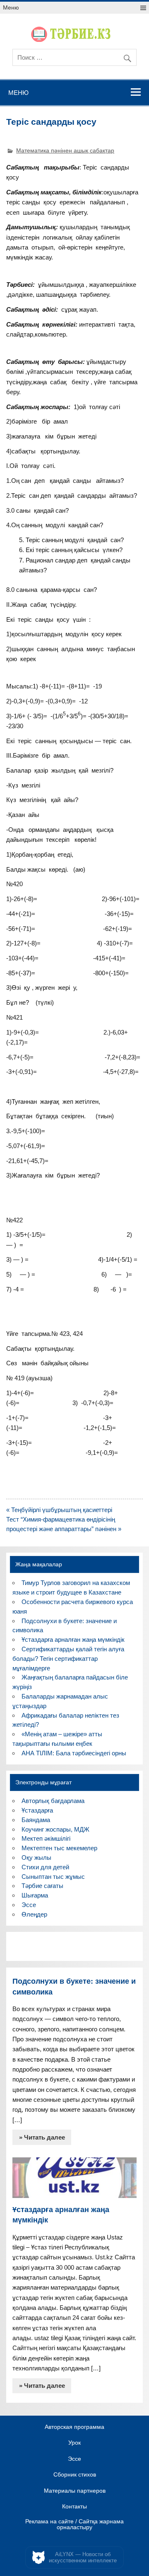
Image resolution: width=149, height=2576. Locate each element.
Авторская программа (74, 2427)
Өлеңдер (34, 1914)
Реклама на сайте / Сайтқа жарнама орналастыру (74, 2524)
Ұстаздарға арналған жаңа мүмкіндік (73, 1639)
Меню (11, 8)
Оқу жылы (36, 1857)
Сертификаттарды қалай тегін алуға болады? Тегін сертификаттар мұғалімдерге (68, 1659)
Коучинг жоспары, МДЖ (55, 1829)
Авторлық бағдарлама (53, 1801)
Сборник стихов (75, 2475)
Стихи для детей (45, 1867)
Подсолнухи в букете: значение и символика (74, 1986)
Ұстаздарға (37, 1810)
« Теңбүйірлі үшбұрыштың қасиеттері (59, 1510)
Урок (74, 2443)
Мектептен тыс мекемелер (59, 1848)
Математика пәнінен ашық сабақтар (65, 151)
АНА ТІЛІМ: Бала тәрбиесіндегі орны (74, 1753)
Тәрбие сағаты (42, 1886)
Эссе (29, 1905)
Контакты (74, 2507)
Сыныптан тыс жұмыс (53, 1877)
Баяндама (36, 1820)
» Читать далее (42, 2137)
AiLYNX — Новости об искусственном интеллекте (83, 2558)
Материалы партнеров (75, 2491)
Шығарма (35, 1895)
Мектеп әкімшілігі (46, 1838)
